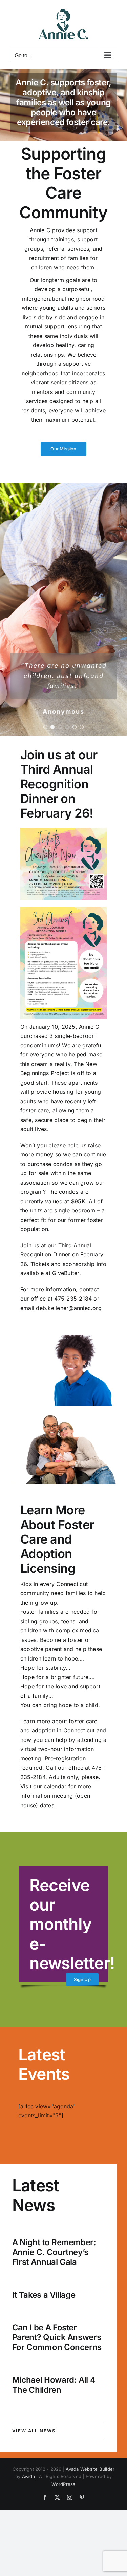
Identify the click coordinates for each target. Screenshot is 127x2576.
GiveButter (66, 1273)
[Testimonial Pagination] (45, 727)
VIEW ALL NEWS (34, 2431)
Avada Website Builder (90, 2469)
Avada (28, 2476)
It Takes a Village (44, 2295)
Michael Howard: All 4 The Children (54, 2385)
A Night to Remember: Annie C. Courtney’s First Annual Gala (54, 2252)
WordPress (63, 2484)
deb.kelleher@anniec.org (69, 1308)
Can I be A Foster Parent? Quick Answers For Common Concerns (57, 2337)
